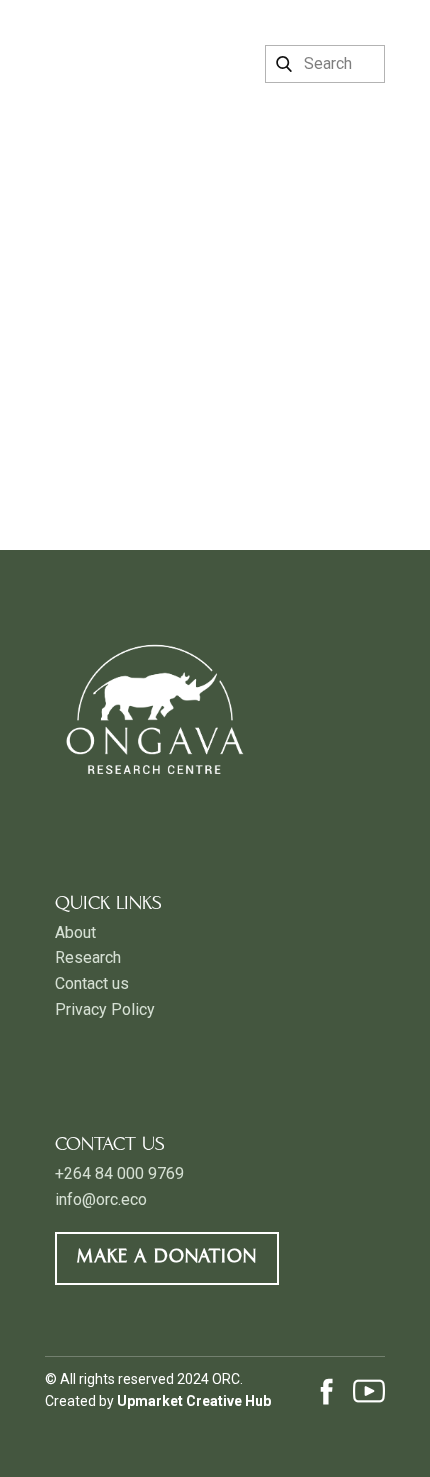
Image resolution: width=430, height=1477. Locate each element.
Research (88, 957)
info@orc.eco (101, 1199)
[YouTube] (369, 1391)
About (75, 932)
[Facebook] (327, 1391)
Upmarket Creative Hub (194, 1401)
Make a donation (167, 1257)
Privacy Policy (105, 1009)
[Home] (102, 42)
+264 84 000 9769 (119, 1173)
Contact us (92, 983)
